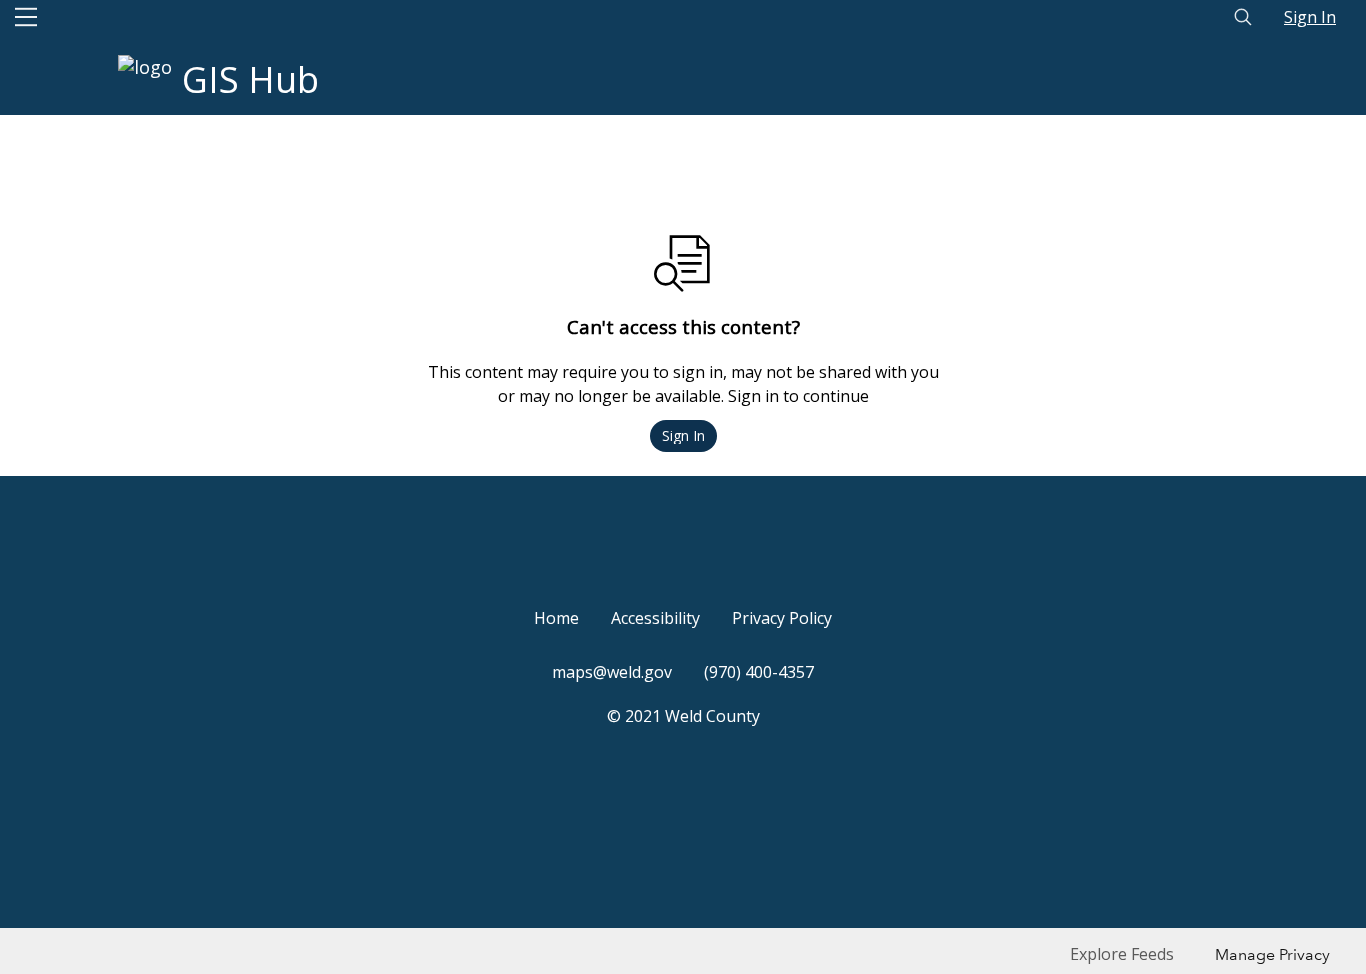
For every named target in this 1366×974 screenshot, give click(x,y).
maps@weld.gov (612, 672)
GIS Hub (250, 79)
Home (556, 618)
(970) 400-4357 (759, 672)
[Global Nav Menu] (26, 17)
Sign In (1310, 17)
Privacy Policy (782, 618)
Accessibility (655, 618)
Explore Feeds (1122, 954)
